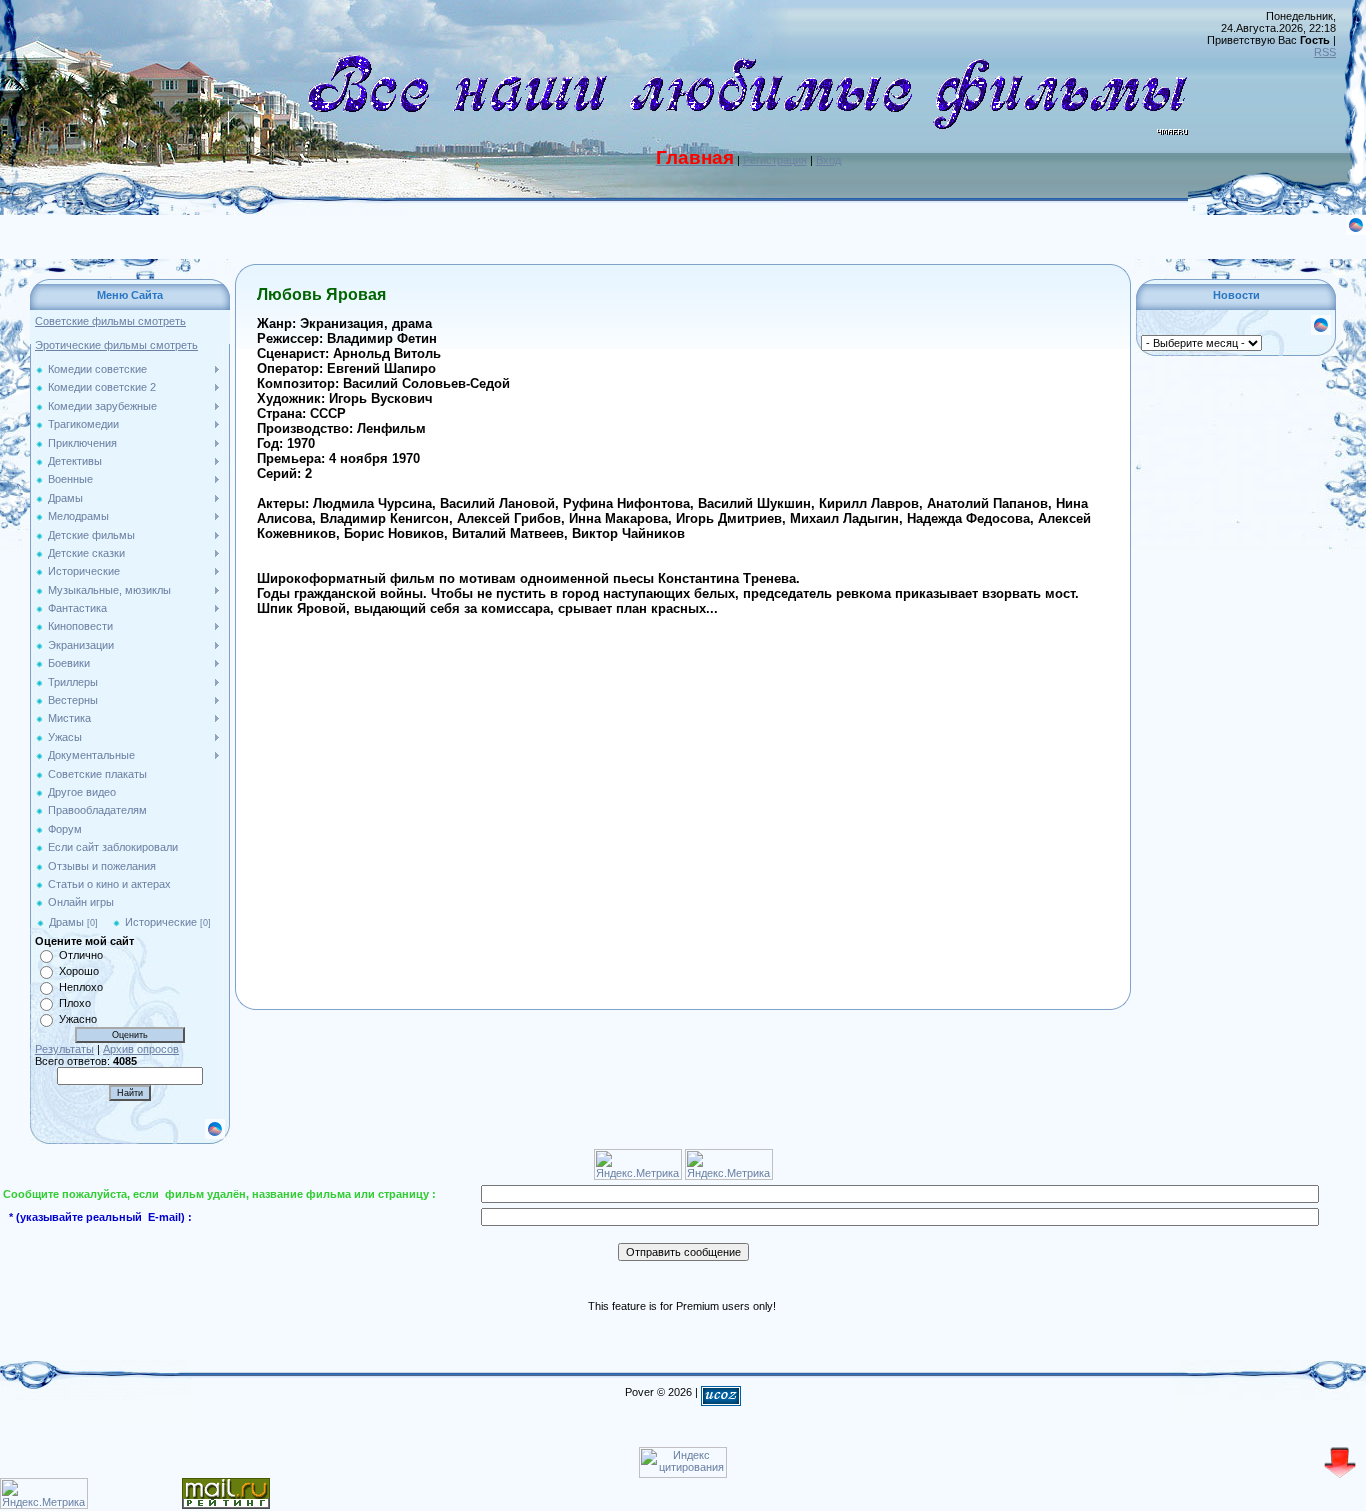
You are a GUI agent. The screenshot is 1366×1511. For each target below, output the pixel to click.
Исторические (161, 922)
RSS (1325, 52)
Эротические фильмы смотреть (116, 345)
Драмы (66, 922)
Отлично (81, 955)
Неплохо (81, 987)
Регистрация (775, 160)
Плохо (75, 1003)
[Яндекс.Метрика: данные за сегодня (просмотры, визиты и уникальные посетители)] (44, 1493)
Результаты (64, 1049)
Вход (828, 160)
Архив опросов (141, 1049)
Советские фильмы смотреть (110, 321)
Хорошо (79, 971)
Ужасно (78, 1019)
